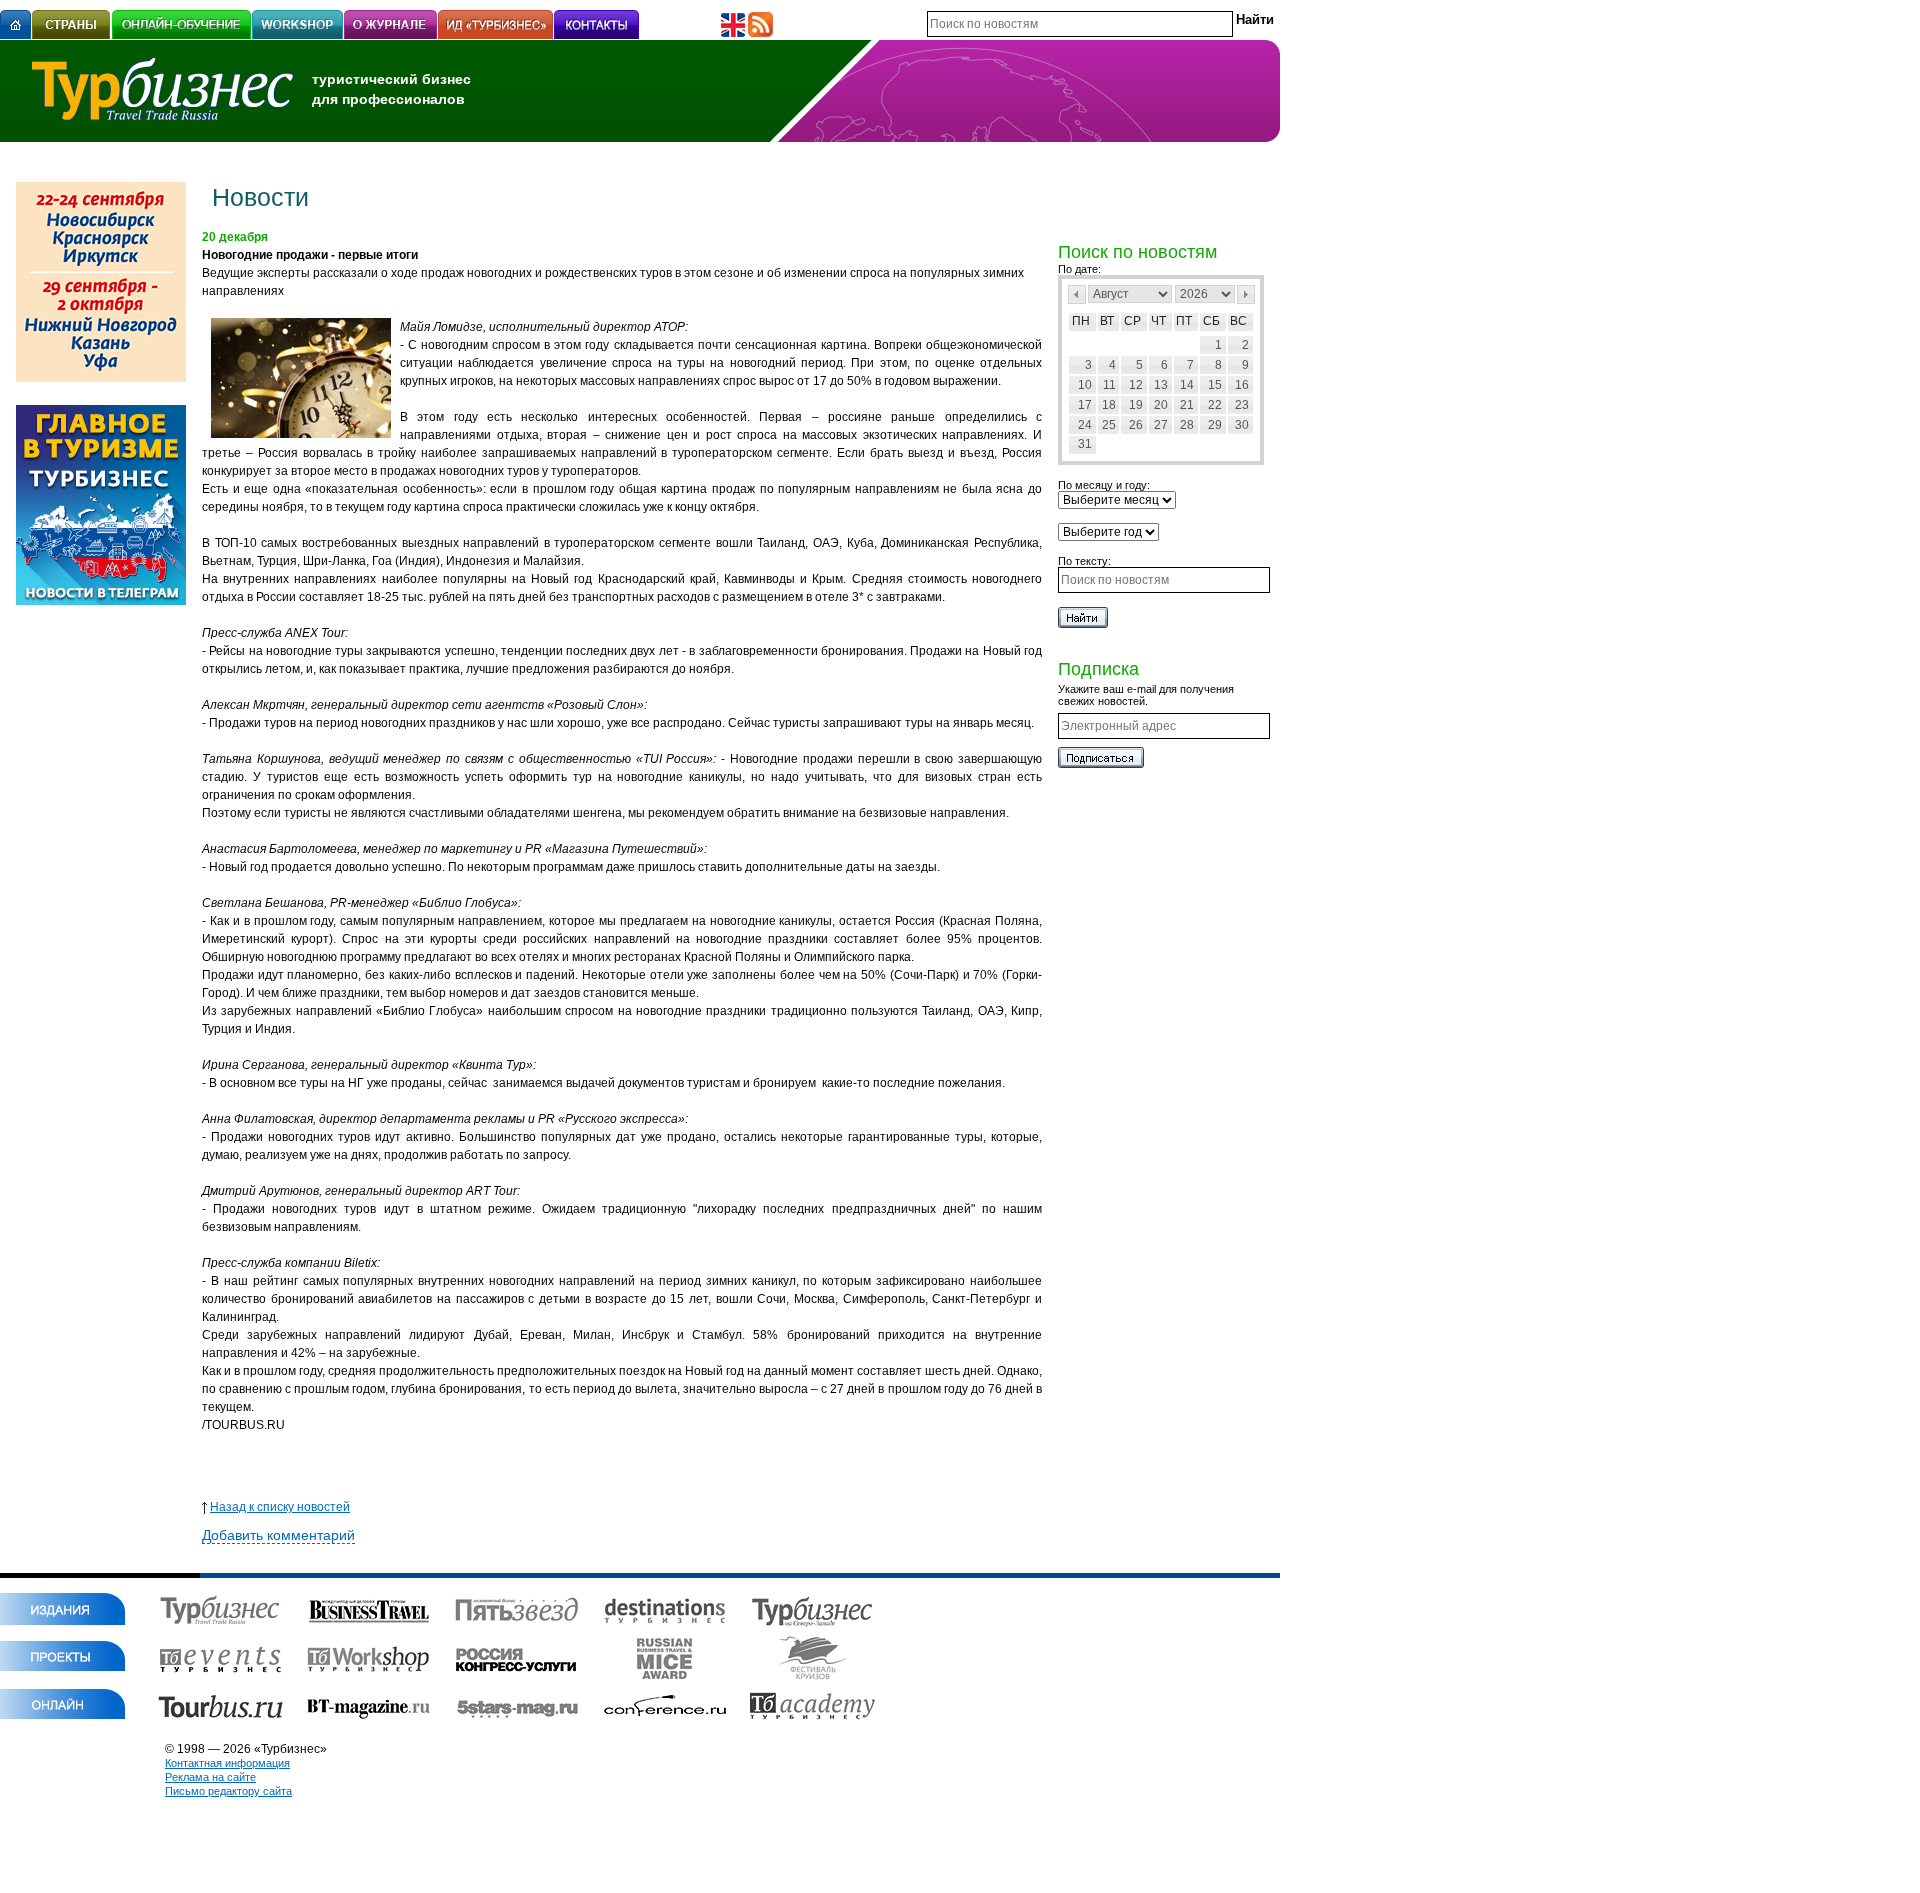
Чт (1158, 321)
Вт (1107, 321)
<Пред (1077, 294)
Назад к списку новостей (280, 1507)
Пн (1081, 321)
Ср (1132, 321)
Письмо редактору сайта (228, 1791)
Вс (1238, 321)
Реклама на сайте (210, 1777)
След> (1246, 294)
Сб (1211, 321)
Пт (1184, 321)
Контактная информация (227, 1763)
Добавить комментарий (278, 1535)
